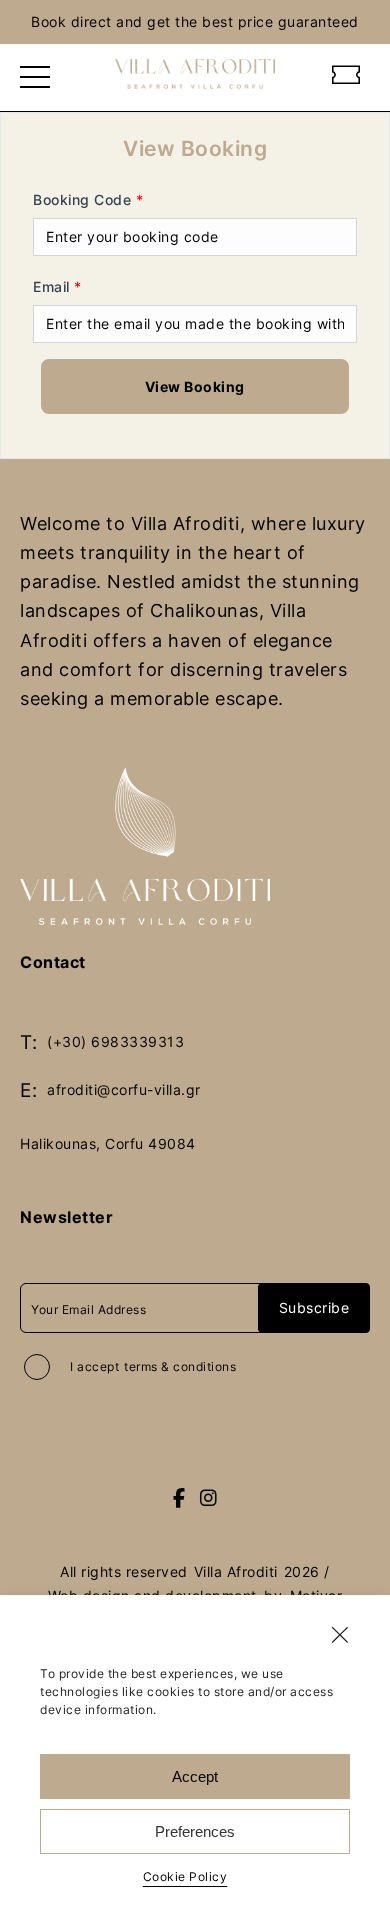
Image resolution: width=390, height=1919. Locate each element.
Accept (195, 1776)
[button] (340, 1635)
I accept (153, 1366)
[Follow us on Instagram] (209, 1498)
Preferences (195, 1831)
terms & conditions (180, 1366)
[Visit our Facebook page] (179, 1498)
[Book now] (346, 77)
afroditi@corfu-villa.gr (124, 1089)
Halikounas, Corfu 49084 (108, 1143)
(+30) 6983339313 (115, 1041)
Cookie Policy (185, 1876)
